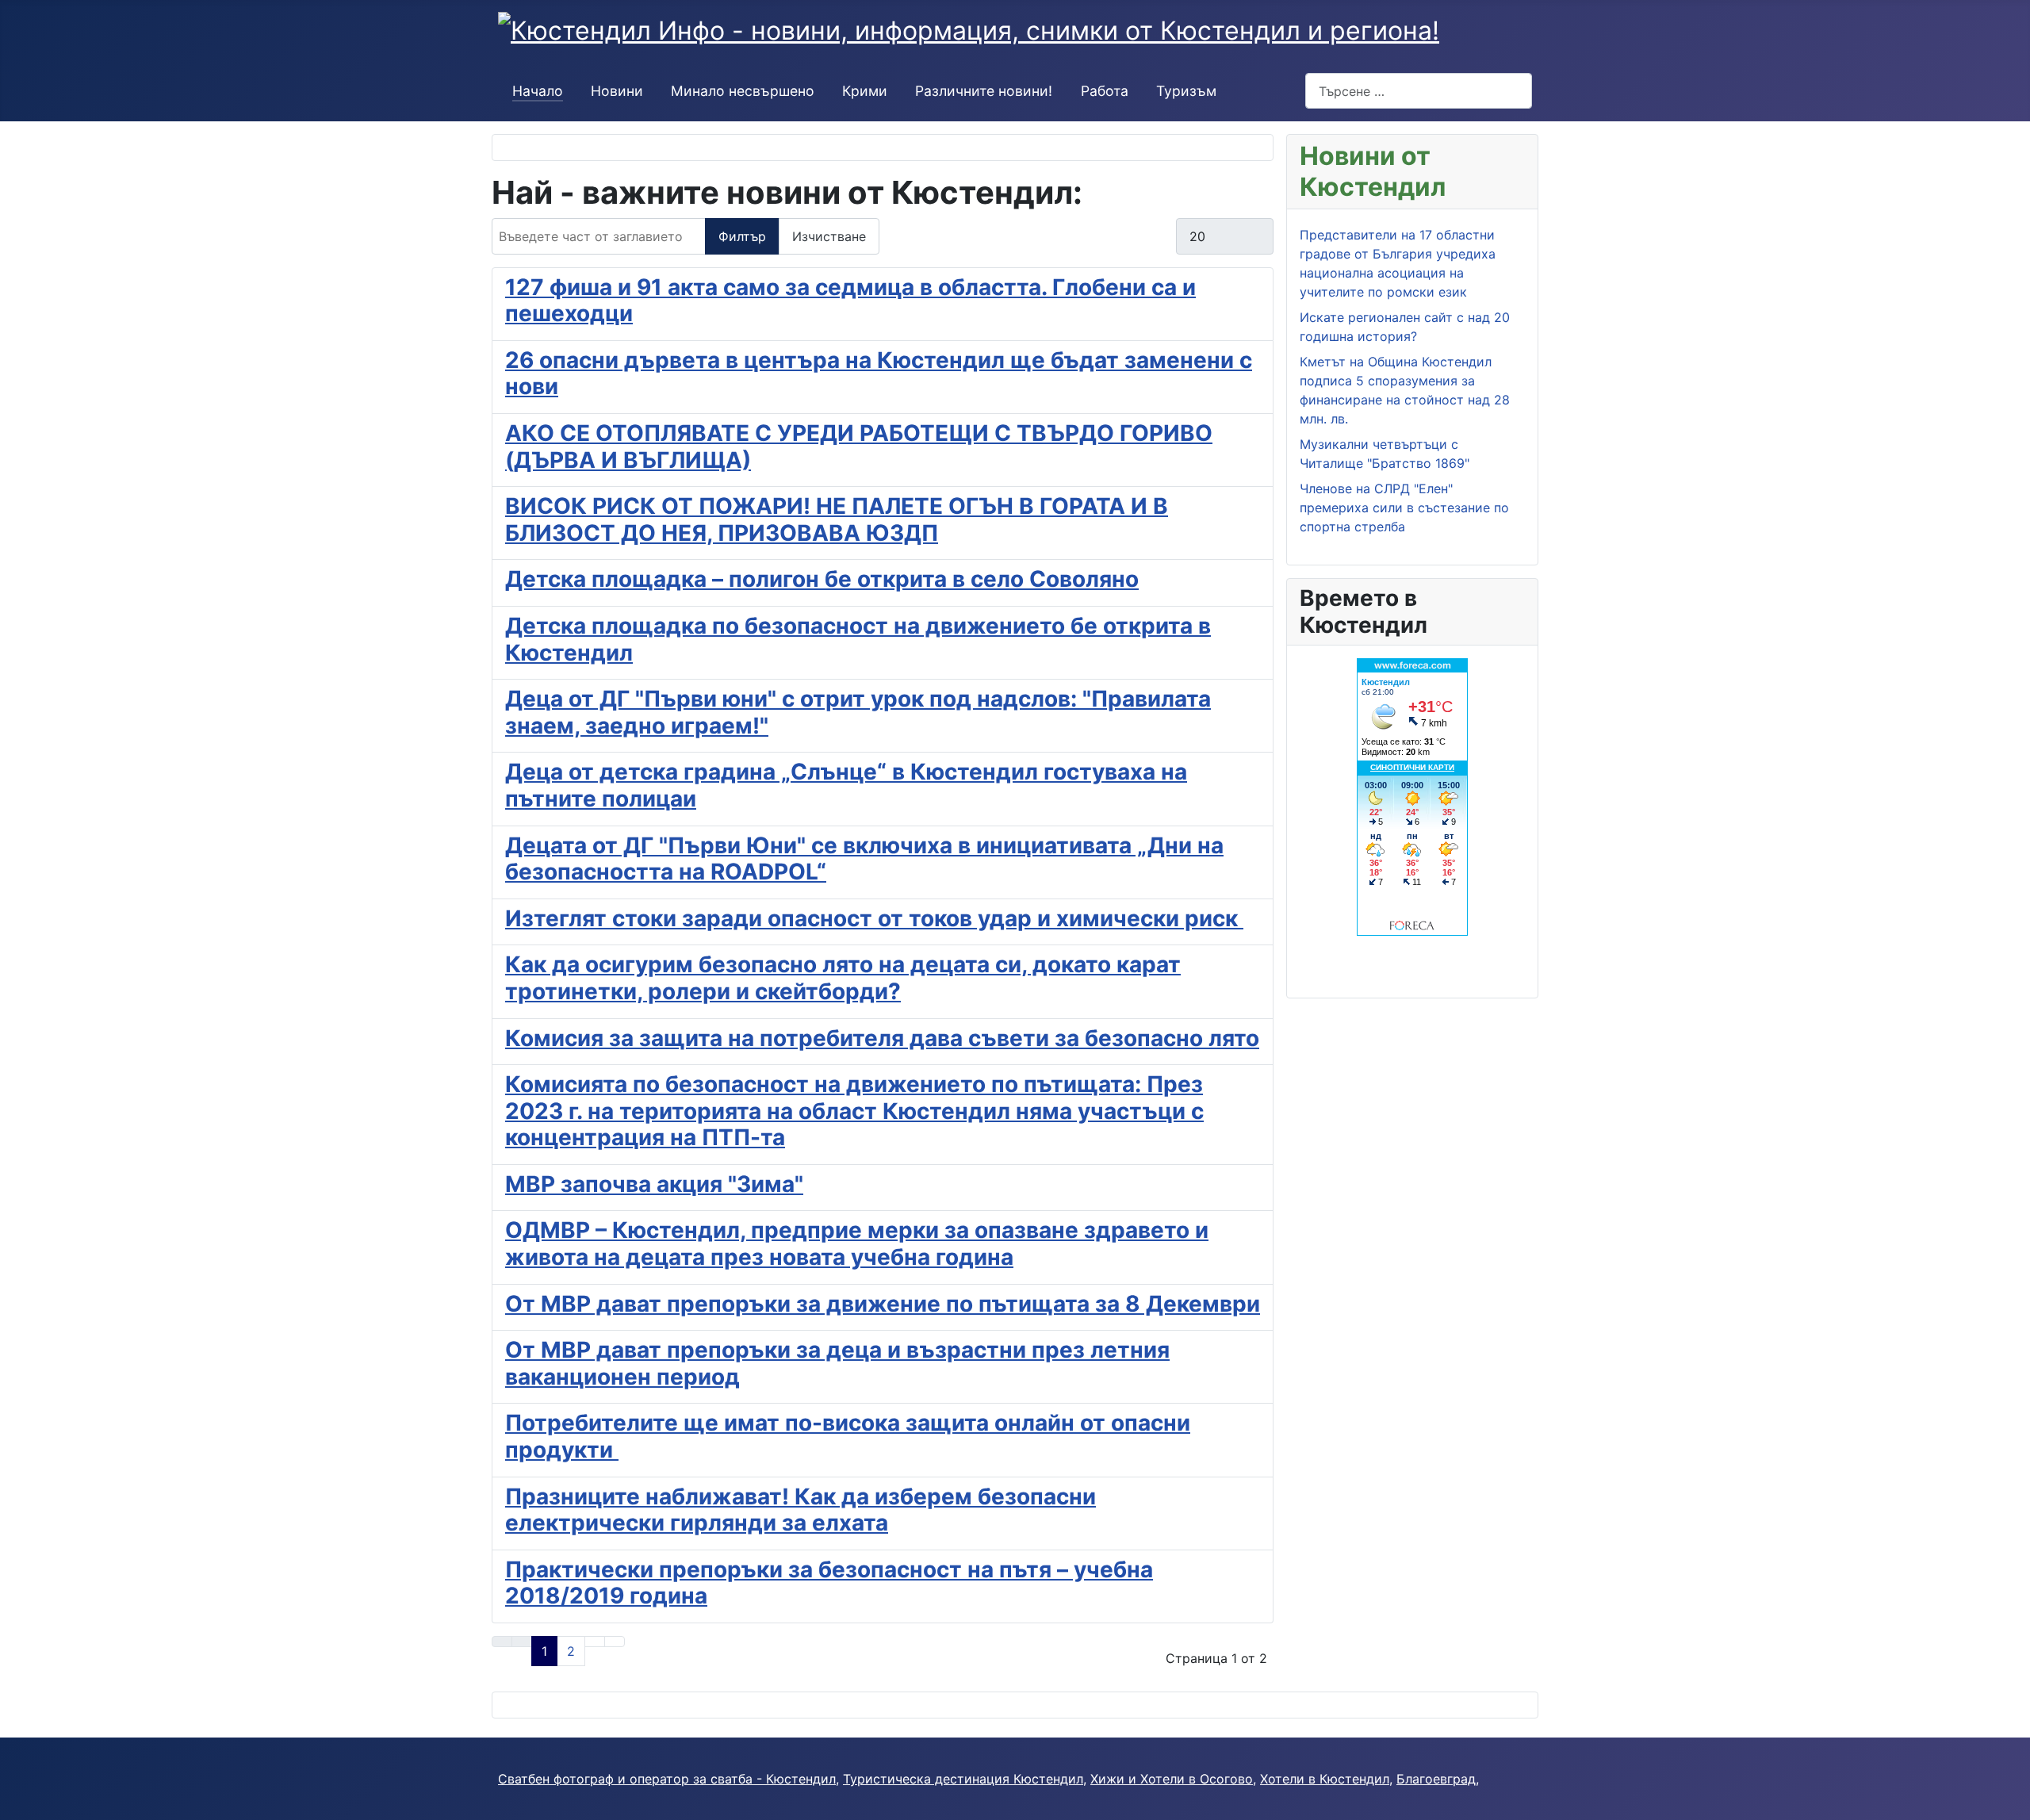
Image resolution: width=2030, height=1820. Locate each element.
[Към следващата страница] (595, 1642)
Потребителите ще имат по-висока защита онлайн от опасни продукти (848, 1436)
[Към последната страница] (615, 1642)
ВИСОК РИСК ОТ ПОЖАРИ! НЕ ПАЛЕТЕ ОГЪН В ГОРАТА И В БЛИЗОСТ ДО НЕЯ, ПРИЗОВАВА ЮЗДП (837, 519)
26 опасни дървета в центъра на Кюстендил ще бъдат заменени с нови (879, 374)
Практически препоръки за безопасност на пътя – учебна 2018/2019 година (829, 1583)
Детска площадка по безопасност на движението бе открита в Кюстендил (858, 639)
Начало (538, 91)
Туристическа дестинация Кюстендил (963, 1779)
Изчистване (829, 236)
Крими (865, 91)
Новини (617, 91)
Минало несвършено (743, 91)
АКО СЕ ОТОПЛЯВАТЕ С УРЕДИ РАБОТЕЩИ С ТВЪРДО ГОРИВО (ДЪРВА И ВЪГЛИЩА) (859, 446)
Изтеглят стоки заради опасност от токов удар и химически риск (874, 918)
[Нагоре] (2010, 1800)
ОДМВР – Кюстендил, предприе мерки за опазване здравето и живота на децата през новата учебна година (857, 1243)
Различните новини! (984, 91)
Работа (1105, 91)
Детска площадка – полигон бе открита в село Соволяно (822, 579)
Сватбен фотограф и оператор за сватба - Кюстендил (667, 1779)
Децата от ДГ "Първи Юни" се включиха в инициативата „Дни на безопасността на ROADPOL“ (864, 859)
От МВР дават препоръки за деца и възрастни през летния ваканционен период (837, 1363)
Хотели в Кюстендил (1325, 1779)
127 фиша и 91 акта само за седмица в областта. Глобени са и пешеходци (850, 301)
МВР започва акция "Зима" (654, 1184)
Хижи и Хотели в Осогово (1172, 1779)
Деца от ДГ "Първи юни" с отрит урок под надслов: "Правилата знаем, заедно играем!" (858, 712)
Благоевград (1436, 1779)
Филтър (742, 236)
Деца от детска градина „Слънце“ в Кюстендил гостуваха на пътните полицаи (846, 785)
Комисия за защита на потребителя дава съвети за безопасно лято (882, 1038)
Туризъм (1186, 91)
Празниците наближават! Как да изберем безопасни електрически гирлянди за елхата (801, 1510)
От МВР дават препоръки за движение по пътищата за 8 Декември (883, 1304)
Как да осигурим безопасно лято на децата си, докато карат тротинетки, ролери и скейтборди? (843, 978)
